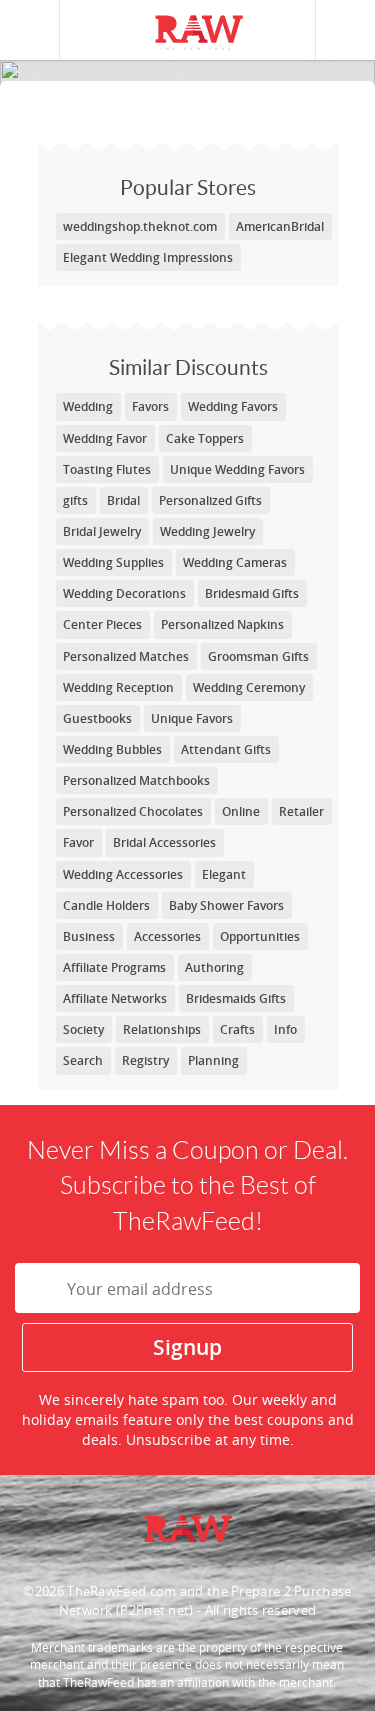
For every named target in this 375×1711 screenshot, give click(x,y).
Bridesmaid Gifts (252, 593)
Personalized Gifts (210, 500)
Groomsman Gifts (258, 656)
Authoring (214, 967)
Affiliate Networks (115, 998)
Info (285, 1029)
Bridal (123, 500)
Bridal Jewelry (102, 531)
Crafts (237, 1029)
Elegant (224, 874)
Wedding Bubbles (112, 749)
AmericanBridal (280, 226)
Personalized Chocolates (133, 811)
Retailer (301, 811)
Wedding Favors (233, 406)
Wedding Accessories (123, 874)
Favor (78, 842)
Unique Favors (192, 718)
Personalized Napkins (222, 624)
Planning (213, 1060)
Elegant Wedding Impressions (148, 257)
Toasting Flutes (107, 469)
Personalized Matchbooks (136, 780)
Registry (145, 1060)
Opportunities (260, 936)
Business (89, 936)
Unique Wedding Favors (237, 469)
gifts (75, 500)
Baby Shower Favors (226, 905)
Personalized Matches (126, 656)
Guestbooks (97, 718)
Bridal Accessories (164, 842)
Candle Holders (106, 905)
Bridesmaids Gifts (236, 998)
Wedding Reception (118, 687)
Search (83, 1060)
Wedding (88, 406)
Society (83, 1029)
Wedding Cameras (235, 562)
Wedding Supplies (113, 562)
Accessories (167, 936)
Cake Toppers (205, 438)
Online (241, 811)
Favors (150, 406)
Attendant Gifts (226, 749)
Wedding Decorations (124, 593)
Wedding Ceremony (249, 687)
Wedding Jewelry (207, 531)
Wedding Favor (105, 438)
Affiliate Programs (114, 967)
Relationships (162, 1029)
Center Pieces (102, 624)
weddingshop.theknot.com (140, 226)
